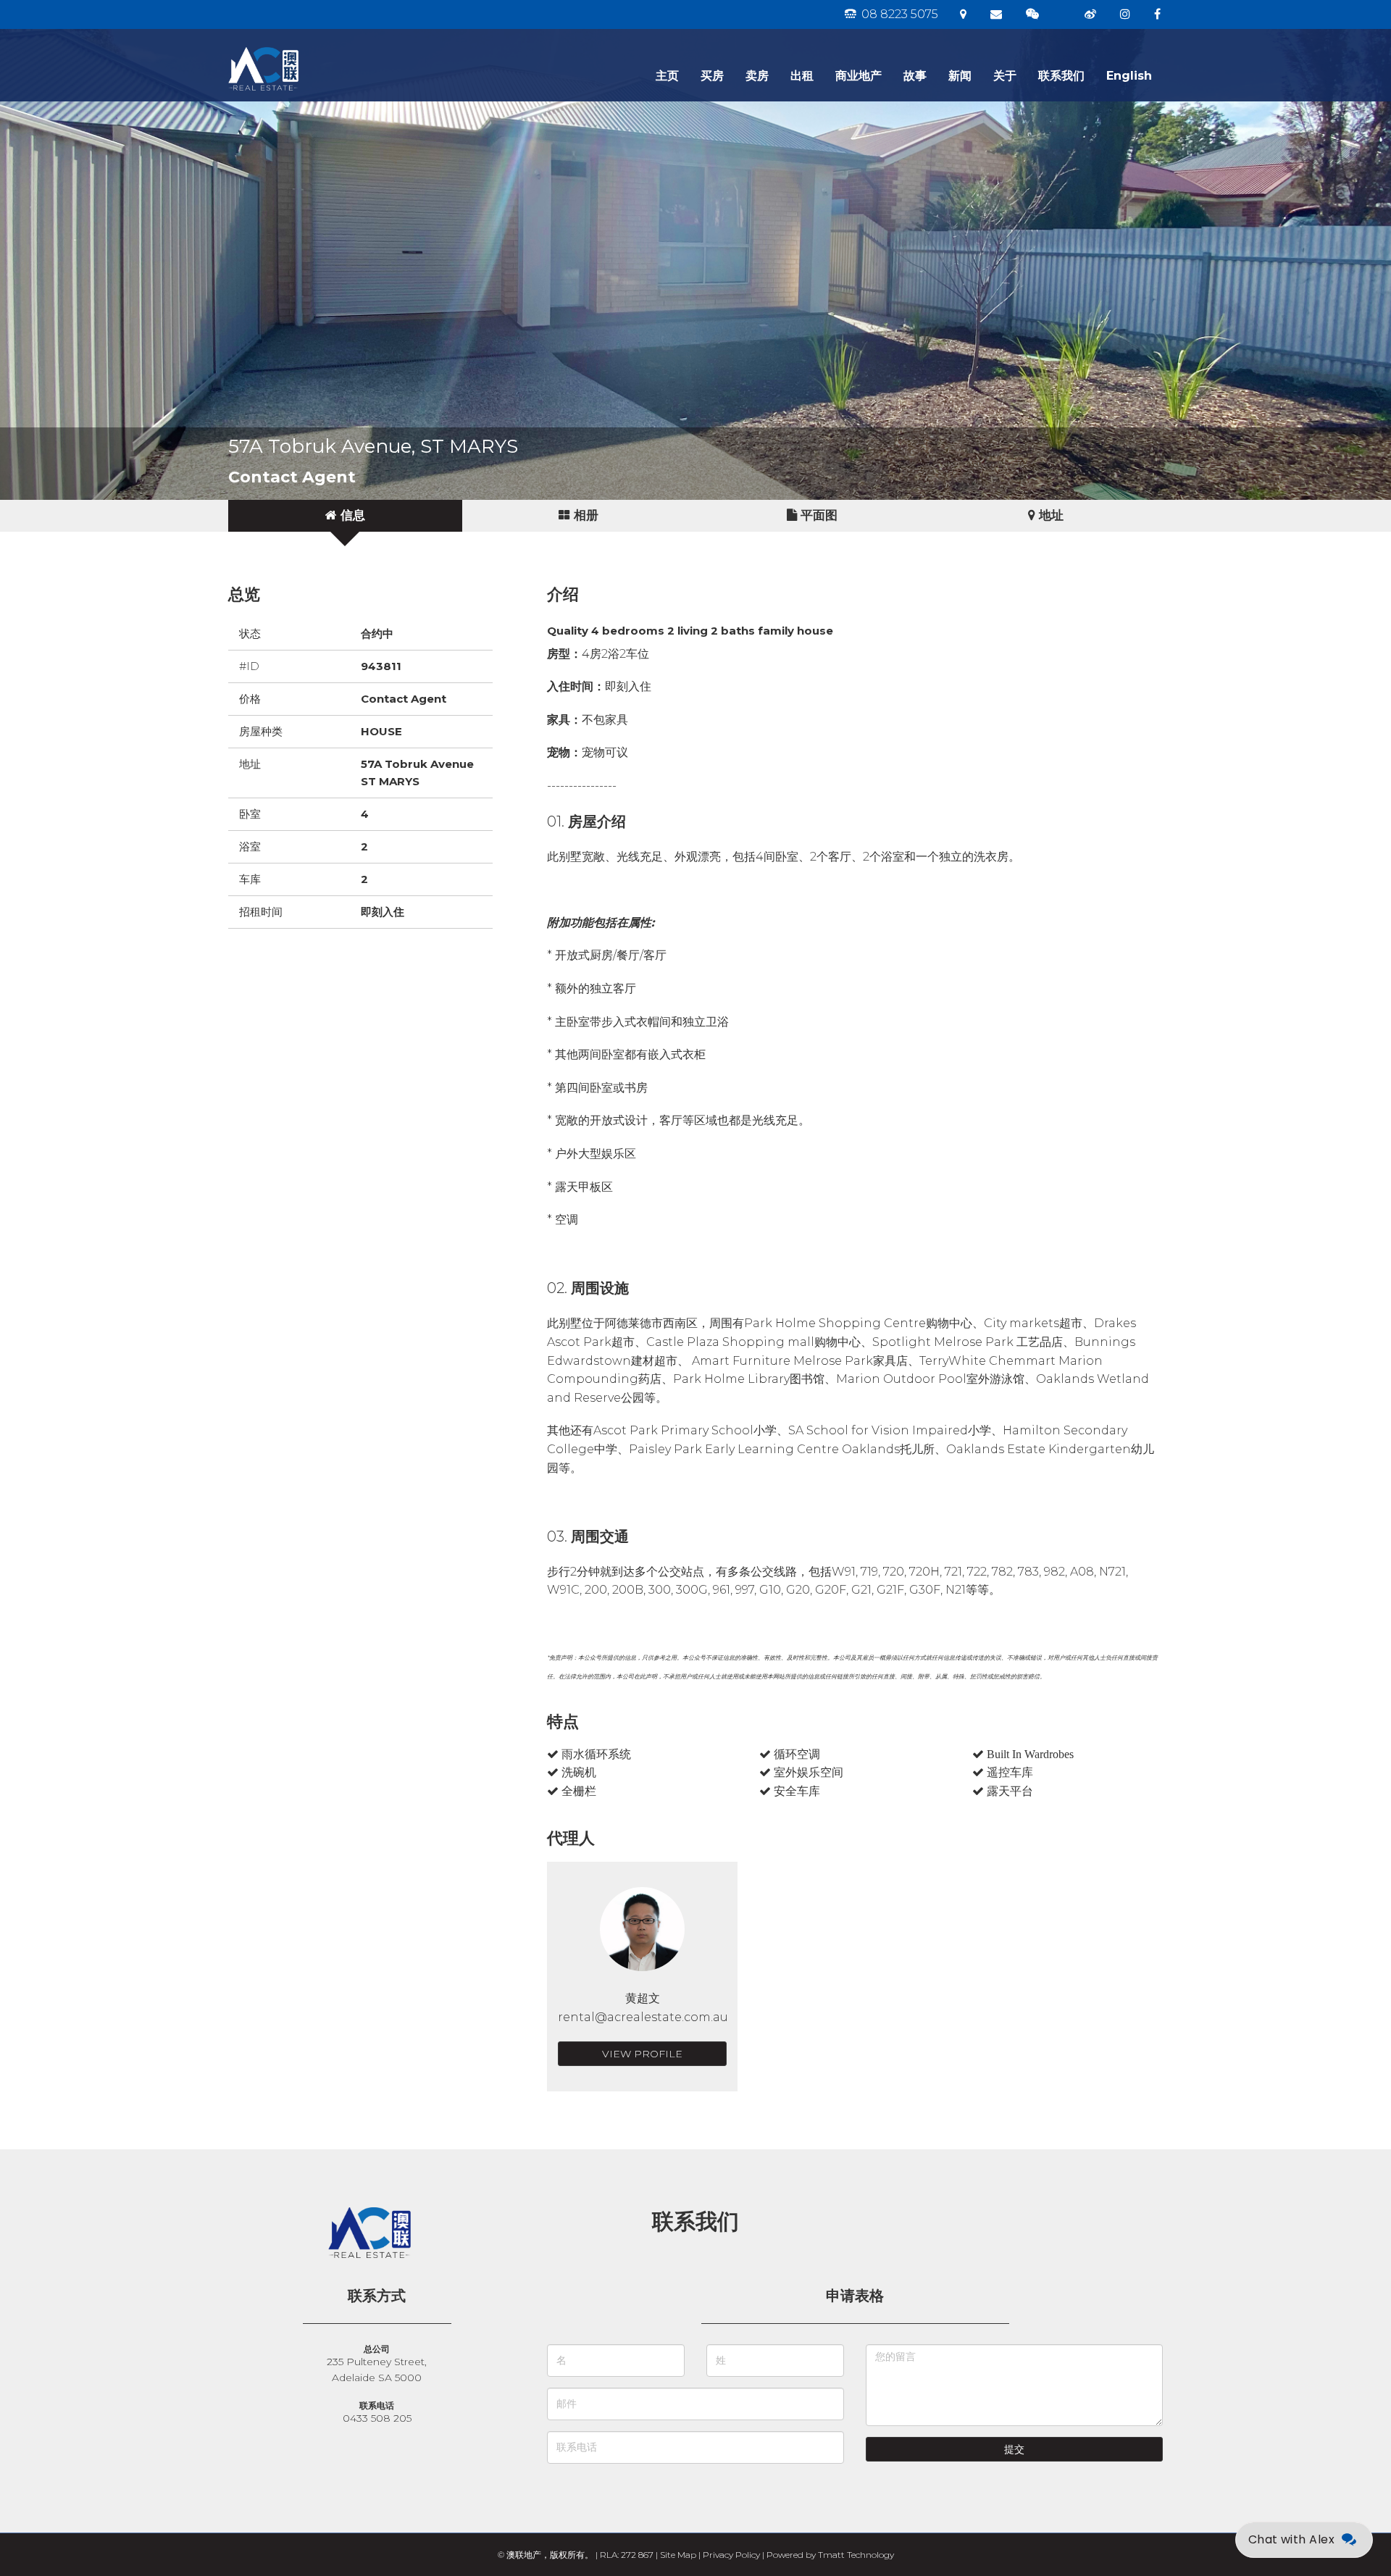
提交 (1014, 2449)
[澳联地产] (315, 47)
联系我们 (1061, 76)
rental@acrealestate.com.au (643, 2017)
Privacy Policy (731, 2555)
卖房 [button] (757, 76)
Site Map (678, 2555)
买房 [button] (712, 76)
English (1129, 76)
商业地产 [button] (859, 76)
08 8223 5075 (898, 14)
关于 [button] (1005, 76)
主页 (667, 76)
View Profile (642, 2054)
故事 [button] (915, 76)
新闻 (960, 76)
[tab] (345, 516)
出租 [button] (802, 76)
